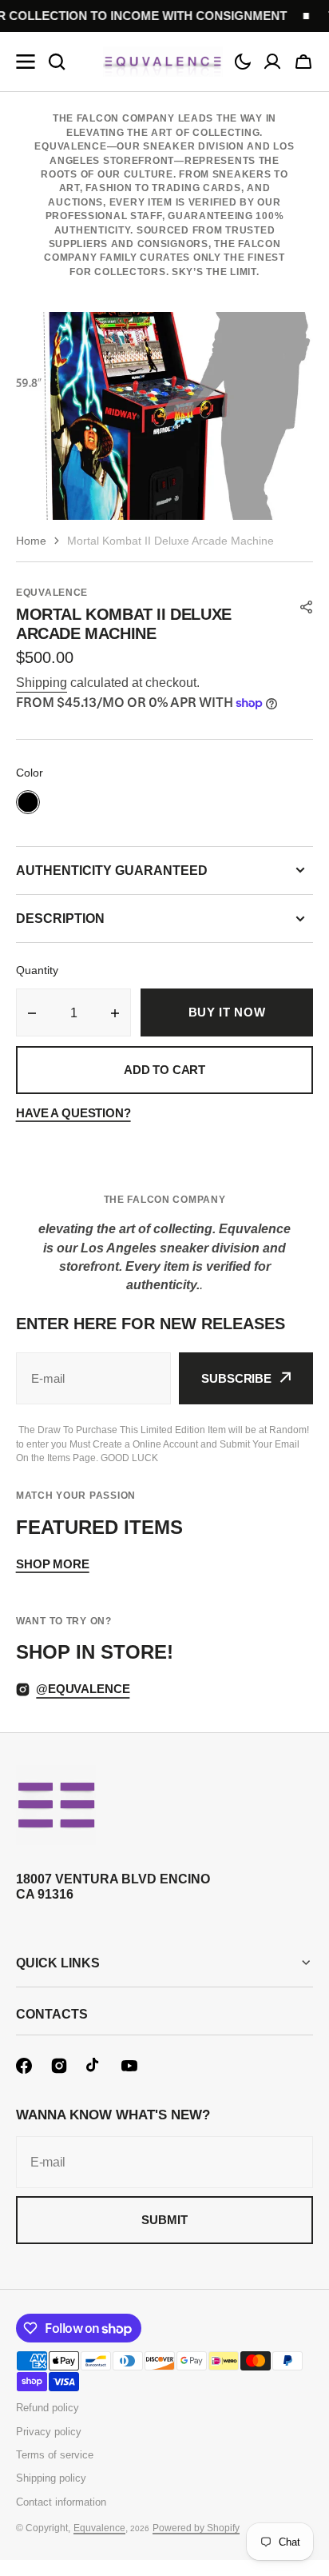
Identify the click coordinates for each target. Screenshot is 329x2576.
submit (164, 2220)
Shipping (42, 683)
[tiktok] (94, 2066)
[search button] (57, 62)
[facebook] (24, 2066)
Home (31, 541)
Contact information (61, 2502)
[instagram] (59, 2066)
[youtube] (129, 2066)
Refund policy (48, 2408)
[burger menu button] (26, 62)
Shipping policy (51, 2478)
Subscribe (236, 1378)
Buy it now (227, 1012)
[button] (243, 62)
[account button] (272, 62)
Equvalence (99, 2528)
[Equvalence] (163, 62)
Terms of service (55, 2455)
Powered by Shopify (196, 2528)
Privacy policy (49, 2432)
